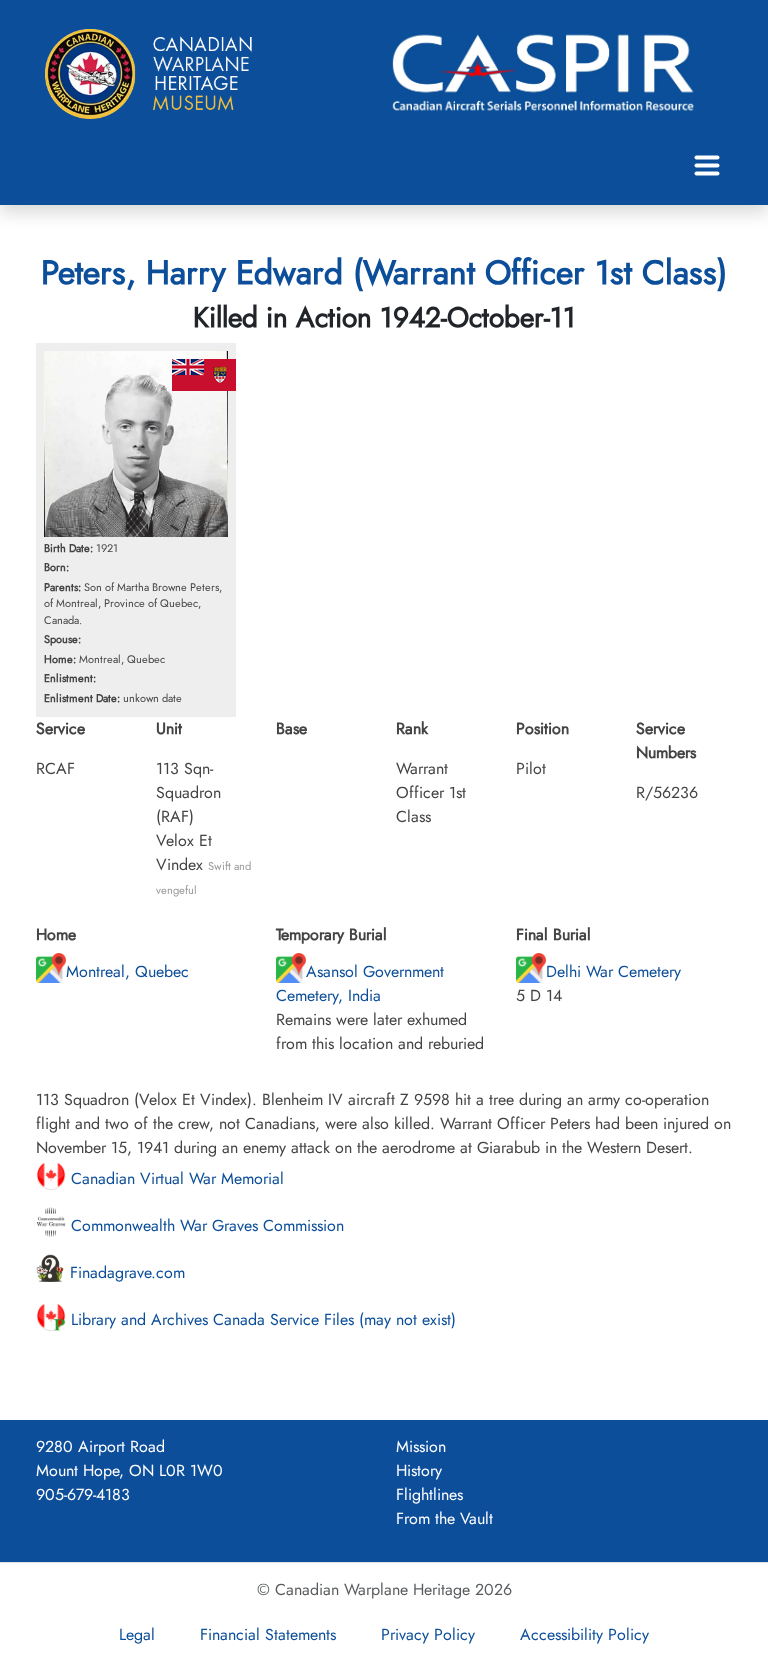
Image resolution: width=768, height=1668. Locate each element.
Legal (137, 1634)
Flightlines (429, 1494)
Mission (421, 1446)
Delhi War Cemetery (613, 971)
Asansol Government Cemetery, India (360, 983)
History (419, 1470)
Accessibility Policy (584, 1634)
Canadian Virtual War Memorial (175, 1178)
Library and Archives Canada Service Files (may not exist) (261, 1319)
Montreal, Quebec (127, 971)
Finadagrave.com (125, 1272)
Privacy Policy (428, 1634)
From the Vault (444, 1518)
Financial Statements (268, 1634)
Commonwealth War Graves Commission (205, 1225)
